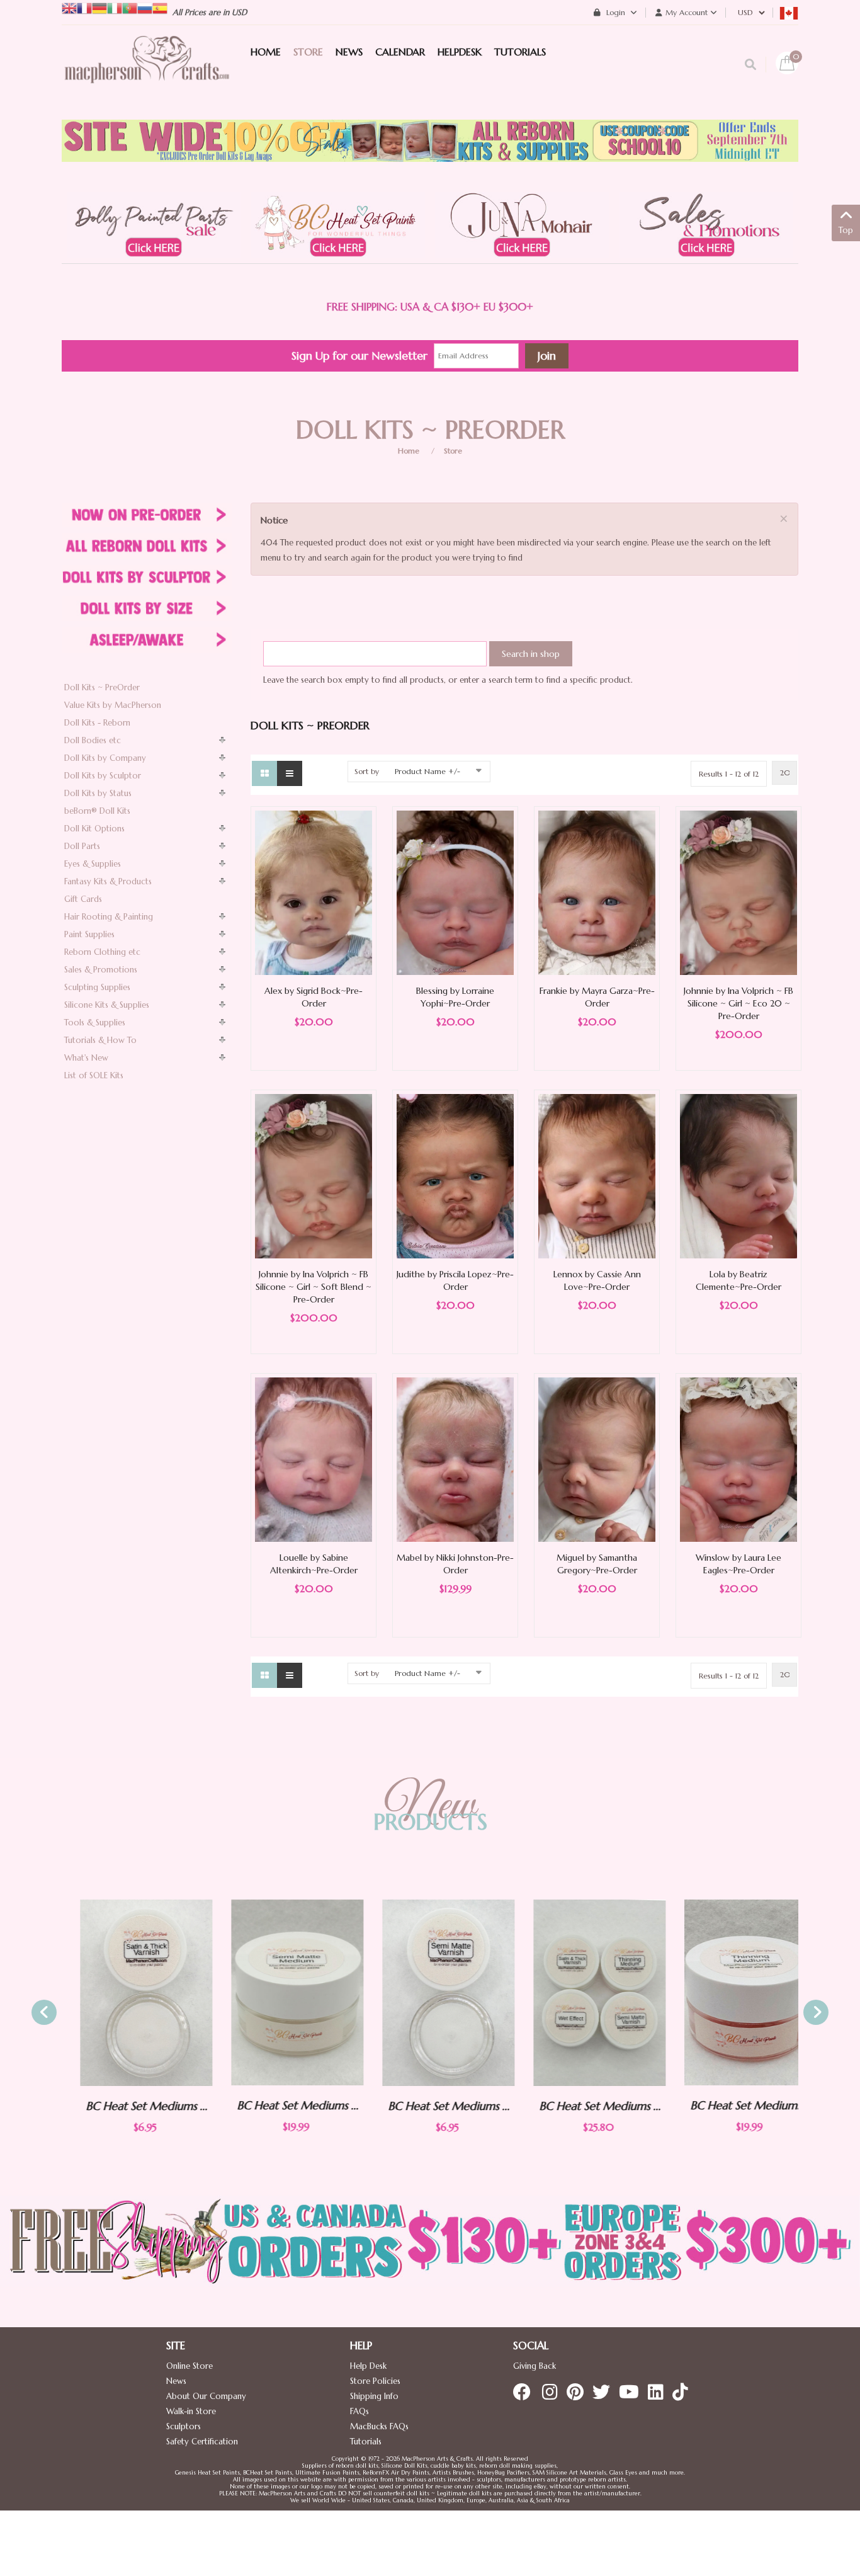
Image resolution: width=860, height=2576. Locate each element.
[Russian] (145, 7)
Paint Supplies (89, 934)
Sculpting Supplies (97, 987)
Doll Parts (82, 846)
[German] (99, 7)
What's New (86, 1058)
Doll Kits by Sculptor (103, 776)
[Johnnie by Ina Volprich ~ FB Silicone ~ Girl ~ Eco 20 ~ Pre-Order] (738, 892)
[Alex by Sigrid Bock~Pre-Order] (314, 892)
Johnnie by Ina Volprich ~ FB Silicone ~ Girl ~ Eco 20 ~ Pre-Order (738, 1003)
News (176, 2381)
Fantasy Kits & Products (108, 881)
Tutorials (366, 2442)
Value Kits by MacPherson (113, 705)
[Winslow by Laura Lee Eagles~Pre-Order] (738, 1459)
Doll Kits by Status (98, 793)
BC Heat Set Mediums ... (128, 2106)
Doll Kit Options (94, 829)
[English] (69, 7)
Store (453, 451)
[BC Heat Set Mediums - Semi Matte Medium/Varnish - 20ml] (279, 1992)
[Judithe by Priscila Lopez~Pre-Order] (455, 1176)
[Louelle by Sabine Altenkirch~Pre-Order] (314, 1459)
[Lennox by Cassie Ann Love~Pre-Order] (597, 1176)
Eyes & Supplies (93, 864)
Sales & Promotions (101, 970)
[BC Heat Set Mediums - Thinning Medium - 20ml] (732, 1992)
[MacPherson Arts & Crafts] (147, 72)
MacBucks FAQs (379, 2426)
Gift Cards (83, 899)
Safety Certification (202, 2442)
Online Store (190, 2366)
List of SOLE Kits (94, 1075)
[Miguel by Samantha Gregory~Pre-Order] (597, 1459)
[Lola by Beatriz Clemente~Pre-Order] (738, 1176)
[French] (84, 7)
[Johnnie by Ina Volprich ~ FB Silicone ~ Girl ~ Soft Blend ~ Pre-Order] (314, 1176)
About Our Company (206, 2396)
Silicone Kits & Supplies (107, 1005)
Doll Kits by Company (105, 758)
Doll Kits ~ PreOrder (102, 687)
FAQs (359, 2411)
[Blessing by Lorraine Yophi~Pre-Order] (455, 892)
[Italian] (115, 7)
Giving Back (535, 2366)
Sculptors (184, 2426)
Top (846, 230)
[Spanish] (160, 7)
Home (409, 451)
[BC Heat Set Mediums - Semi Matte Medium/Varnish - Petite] (430, 1993)
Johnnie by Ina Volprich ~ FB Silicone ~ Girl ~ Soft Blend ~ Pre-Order (314, 1287)
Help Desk (368, 2366)
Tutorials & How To (100, 1040)
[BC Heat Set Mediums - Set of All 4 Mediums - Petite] (581, 1993)
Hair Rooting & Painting (109, 917)
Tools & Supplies (95, 1023)
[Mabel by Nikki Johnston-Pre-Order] (455, 1459)
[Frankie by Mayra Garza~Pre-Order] (597, 892)
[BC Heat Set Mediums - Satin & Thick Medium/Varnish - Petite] (128, 1993)
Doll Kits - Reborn (97, 723)
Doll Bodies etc (93, 740)
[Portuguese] (130, 7)
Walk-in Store (191, 2411)
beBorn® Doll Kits (97, 811)
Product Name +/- (427, 771)
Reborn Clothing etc (102, 952)
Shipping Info (374, 2396)
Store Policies (375, 2381)
